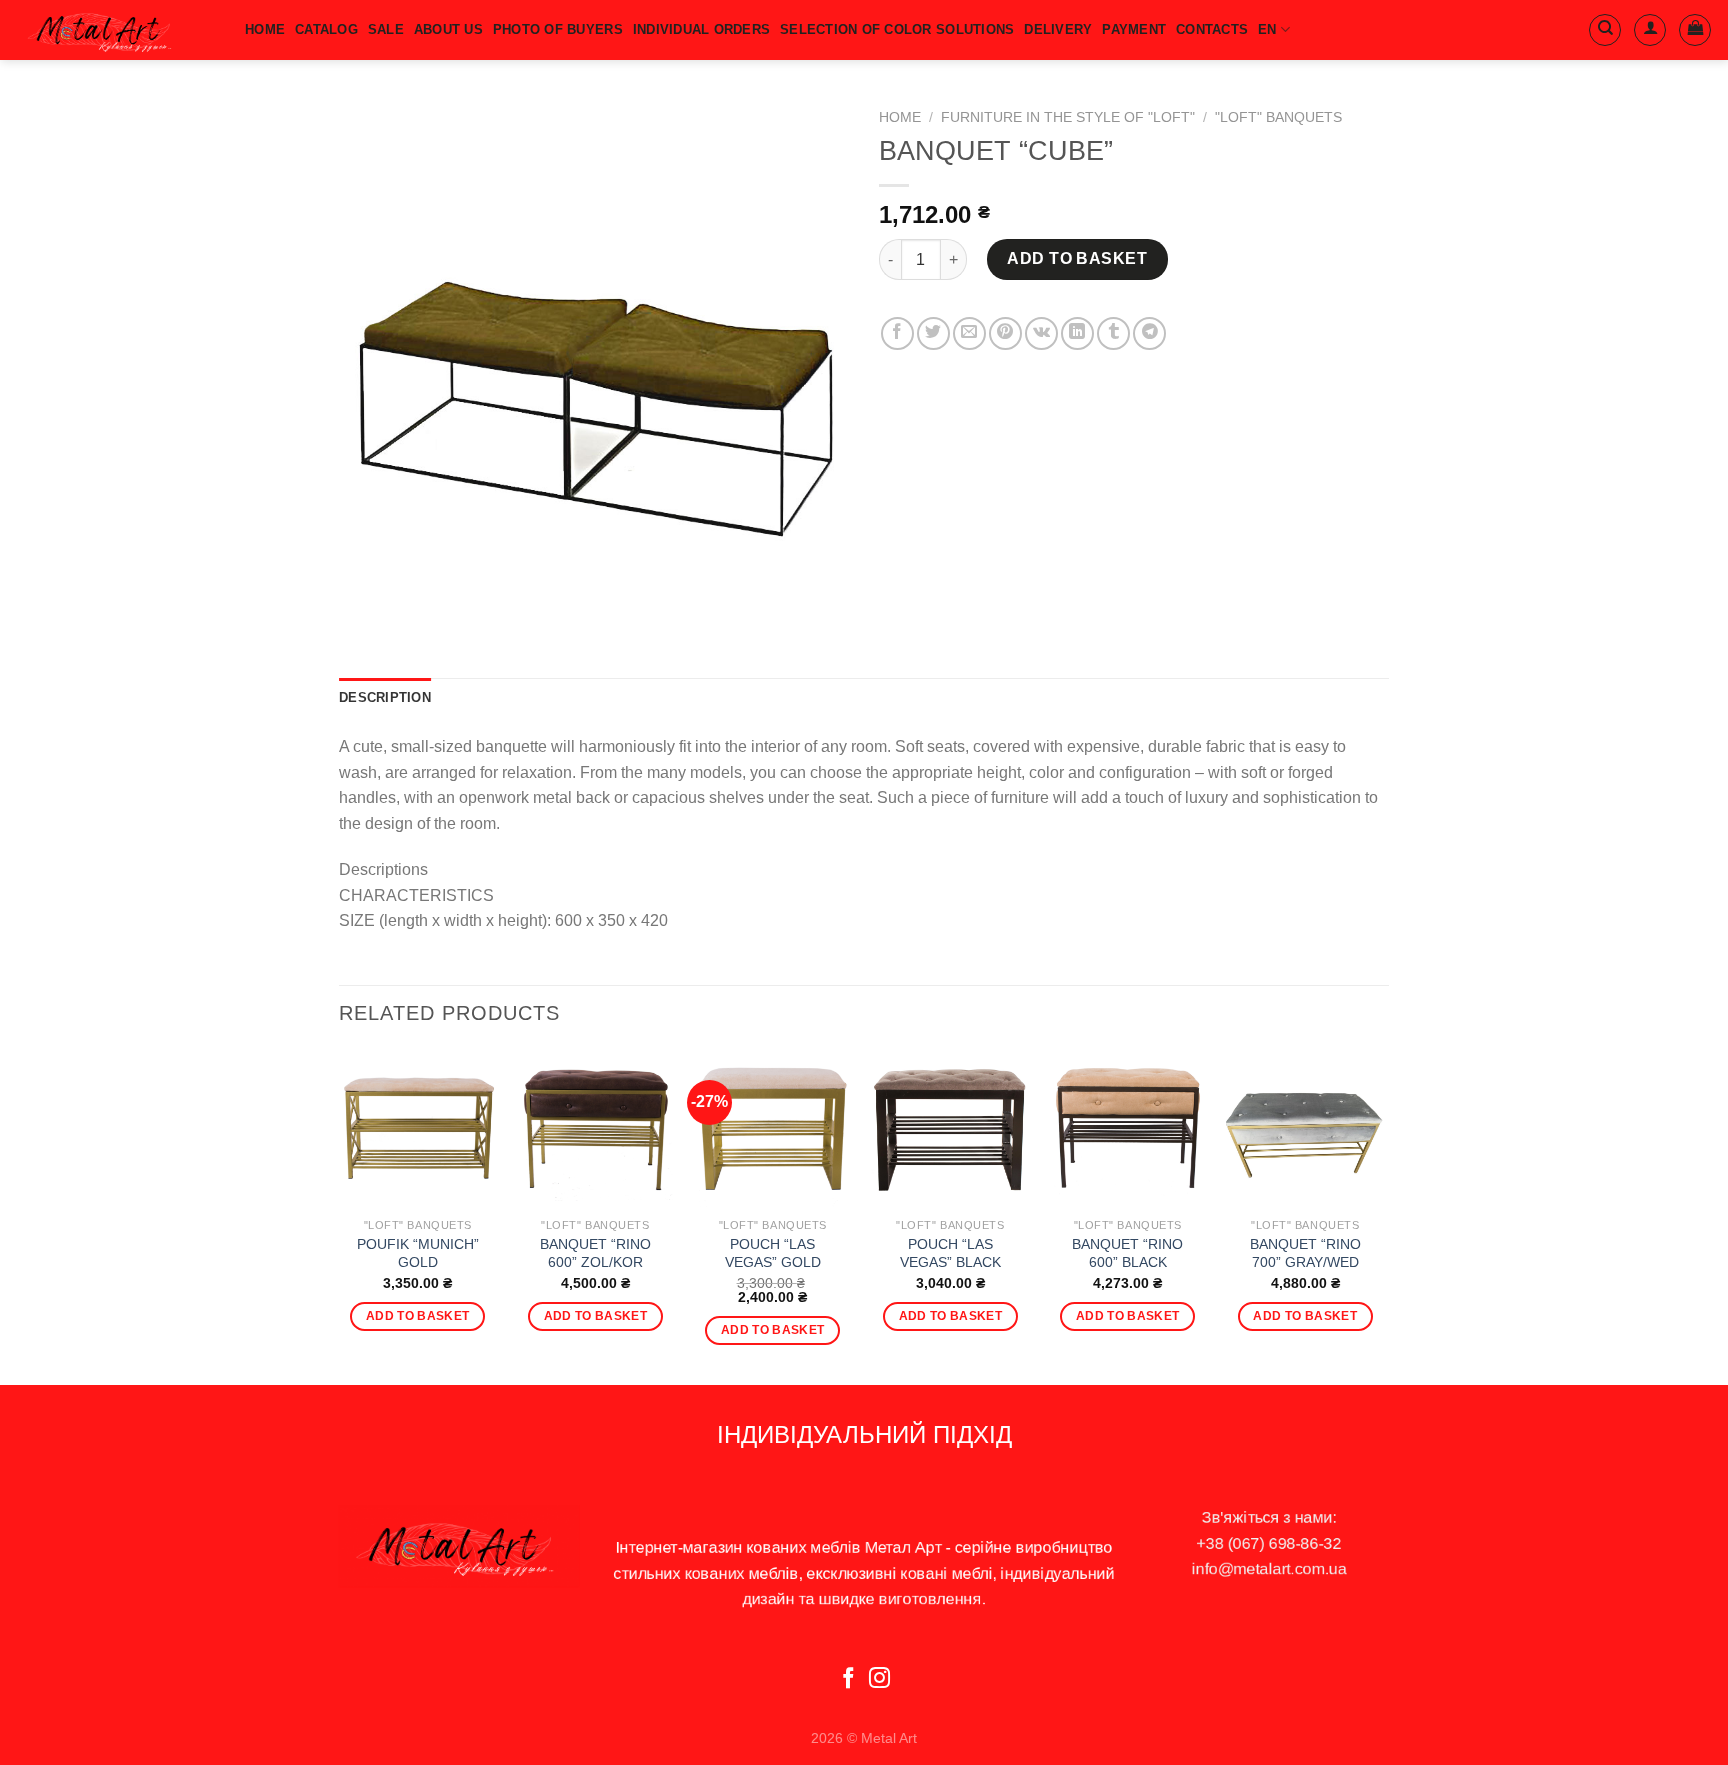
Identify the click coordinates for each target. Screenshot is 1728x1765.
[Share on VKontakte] (1041, 333)
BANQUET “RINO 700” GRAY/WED (1305, 1253)
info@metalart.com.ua (1269, 1568)
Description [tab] (385, 697)
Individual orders (701, 29)
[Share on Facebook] (897, 333)
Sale (386, 29)
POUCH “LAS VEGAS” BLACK (950, 1253)
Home (900, 117)
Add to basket (1077, 258)
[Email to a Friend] (969, 333)
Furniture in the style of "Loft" (1068, 117)
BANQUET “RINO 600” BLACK (1127, 1253)
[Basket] (1695, 30)
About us (448, 29)
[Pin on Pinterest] (1005, 333)
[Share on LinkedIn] (1077, 333)
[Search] (1605, 30)
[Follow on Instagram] (879, 1679)
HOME (265, 29)
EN (1267, 29)
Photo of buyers (558, 29)
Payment (1134, 29)
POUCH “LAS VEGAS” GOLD (773, 1253)
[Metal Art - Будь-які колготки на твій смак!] (115, 30)
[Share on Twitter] (933, 333)
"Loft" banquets (1278, 117)
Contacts (1212, 29)
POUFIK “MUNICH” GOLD (418, 1253)
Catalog (326, 29)
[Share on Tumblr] (1113, 333)
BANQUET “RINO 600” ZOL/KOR (595, 1253)
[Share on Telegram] (1149, 333)
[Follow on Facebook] (848, 1679)
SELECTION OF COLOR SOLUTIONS (897, 29)
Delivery (1058, 29)
